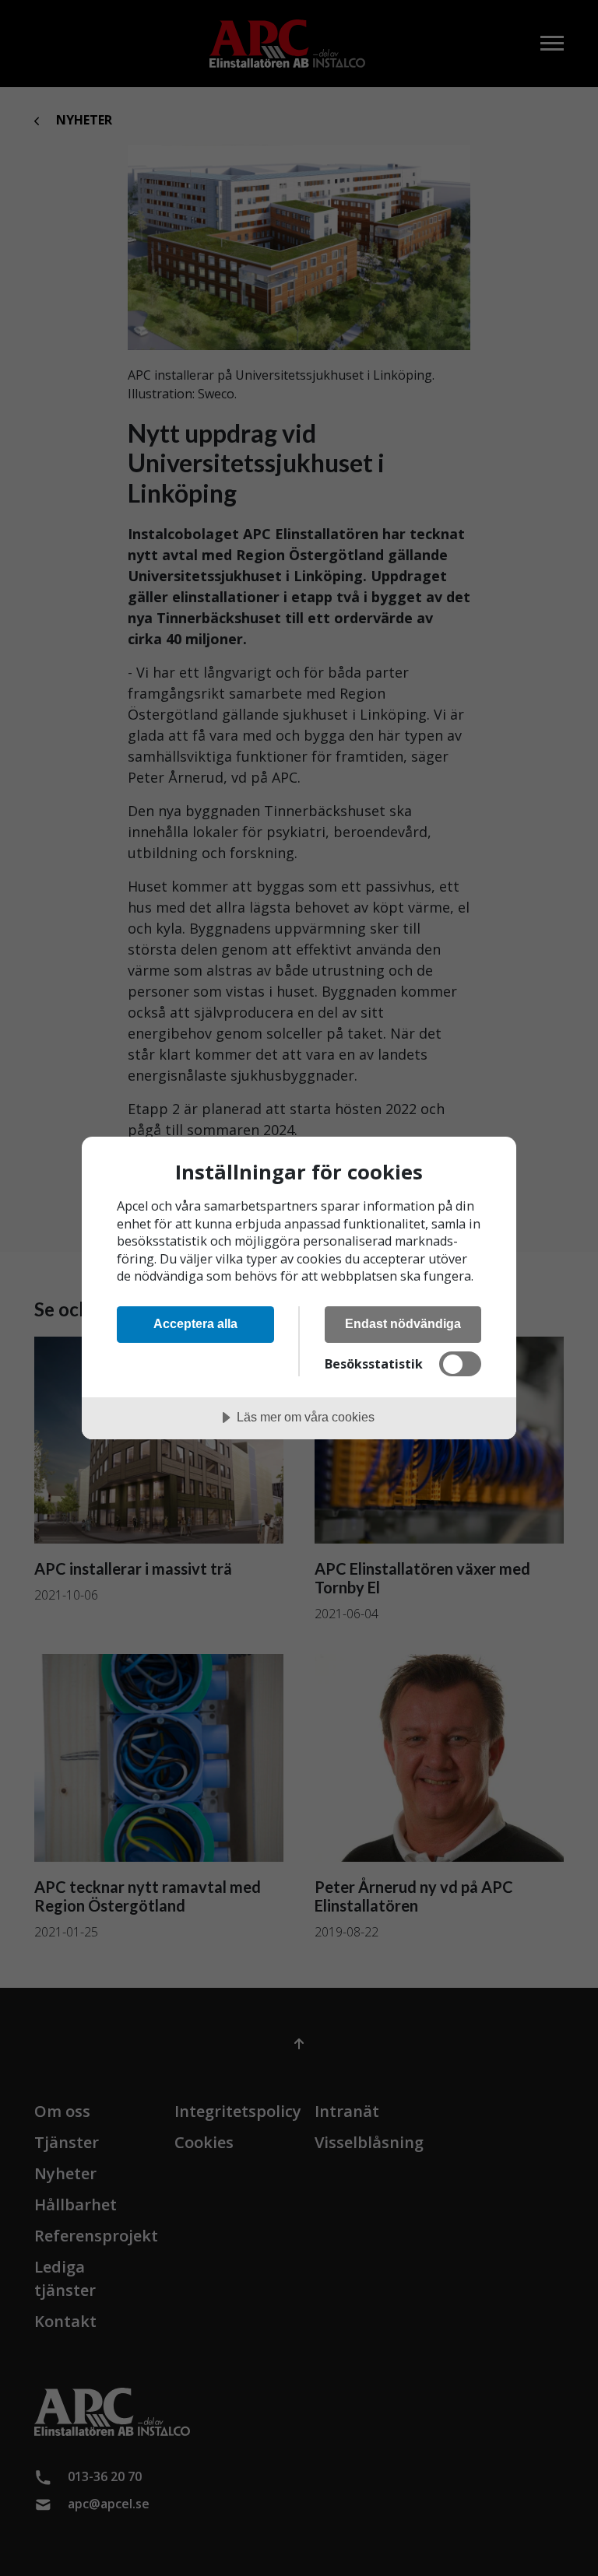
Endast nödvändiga (403, 1323)
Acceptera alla (195, 1323)
